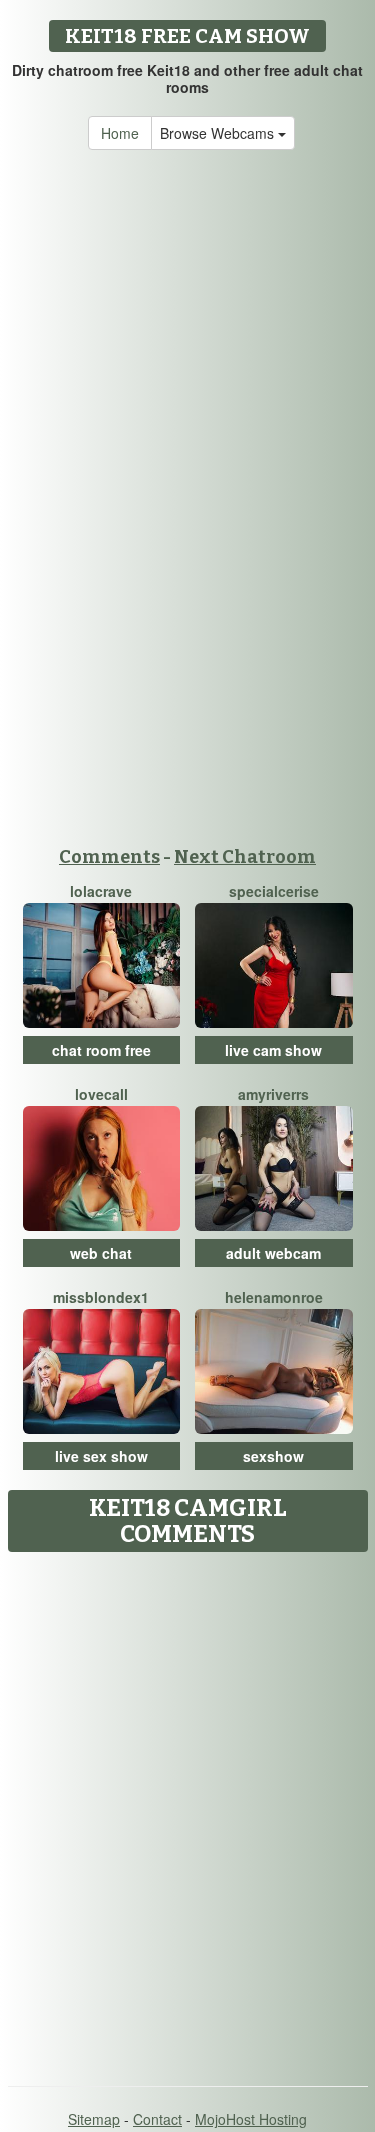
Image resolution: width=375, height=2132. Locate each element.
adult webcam (273, 1253)
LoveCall (101, 1094)
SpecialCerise (274, 891)
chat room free (101, 1050)
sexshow (273, 1456)
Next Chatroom (245, 857)
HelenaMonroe (274, 1297)
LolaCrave (101, 891)
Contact (157, 2119)
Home (120, 133)
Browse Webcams (219, 133)
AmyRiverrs (273, 1094)
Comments (109, 857)
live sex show (101, 1456)
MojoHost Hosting (251, 2119)
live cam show (273, 1050)
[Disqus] (187, 1812)
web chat (101, 1253)
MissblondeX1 (101, 1297)
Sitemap (94, 2119)
